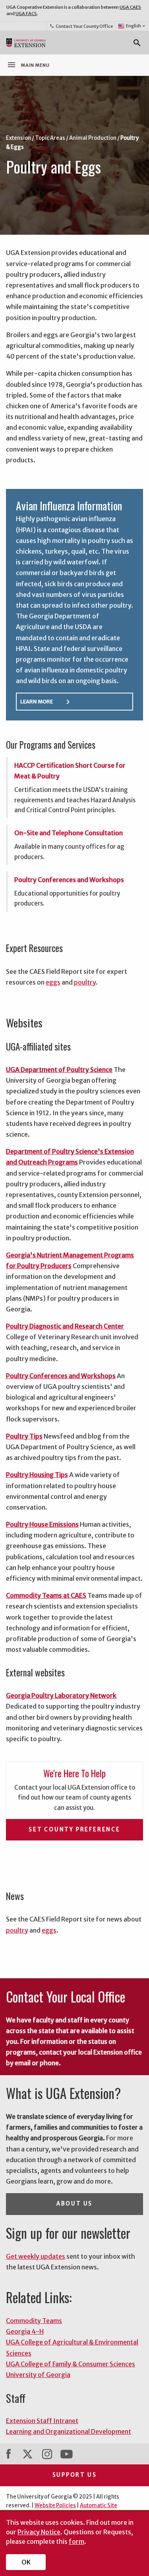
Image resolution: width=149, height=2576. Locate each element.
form (76, 2541)
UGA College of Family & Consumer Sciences (71, 2364)
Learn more (46, 702)
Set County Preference (74, 1830)
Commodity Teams (34, 2321)
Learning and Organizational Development (69, 2431)
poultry (85, 982)
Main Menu (28, 65)
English (136, 26)
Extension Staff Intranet (42, 2421)
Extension (18, 138)
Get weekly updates (36, 2256)
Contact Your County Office (81, 26)
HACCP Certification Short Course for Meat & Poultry (70, 771)
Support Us (75, 2475)
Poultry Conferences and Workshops (69, 880)
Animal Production (93, 138)
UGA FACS (26, 14)
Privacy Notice (39, 2532)
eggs (53, 982)
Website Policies (55, 2506)
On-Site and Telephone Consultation (69, 833)
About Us (74, 2204)
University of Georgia (38, 2375)
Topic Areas (50, 138)
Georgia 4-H (25, 2331)
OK (26, 2562)
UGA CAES (130, 7)
